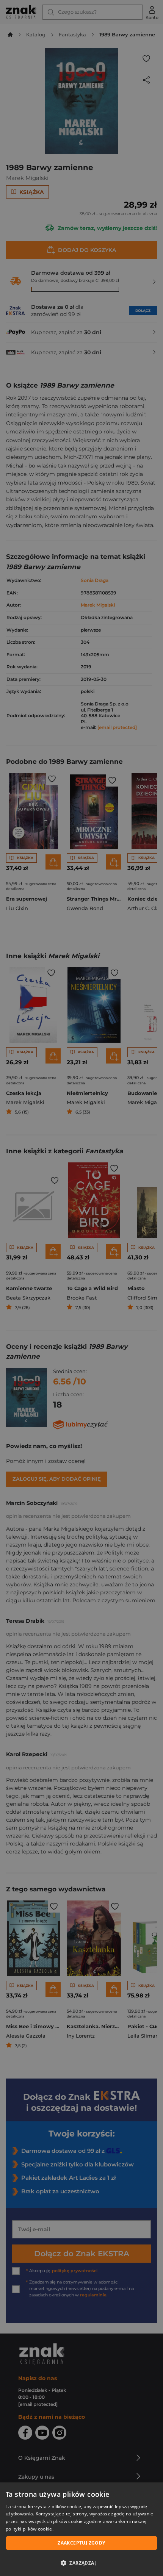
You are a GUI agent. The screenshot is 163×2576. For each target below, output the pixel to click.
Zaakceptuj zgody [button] (81, 2543)
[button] (81, 2563)
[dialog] (81, 2529)
